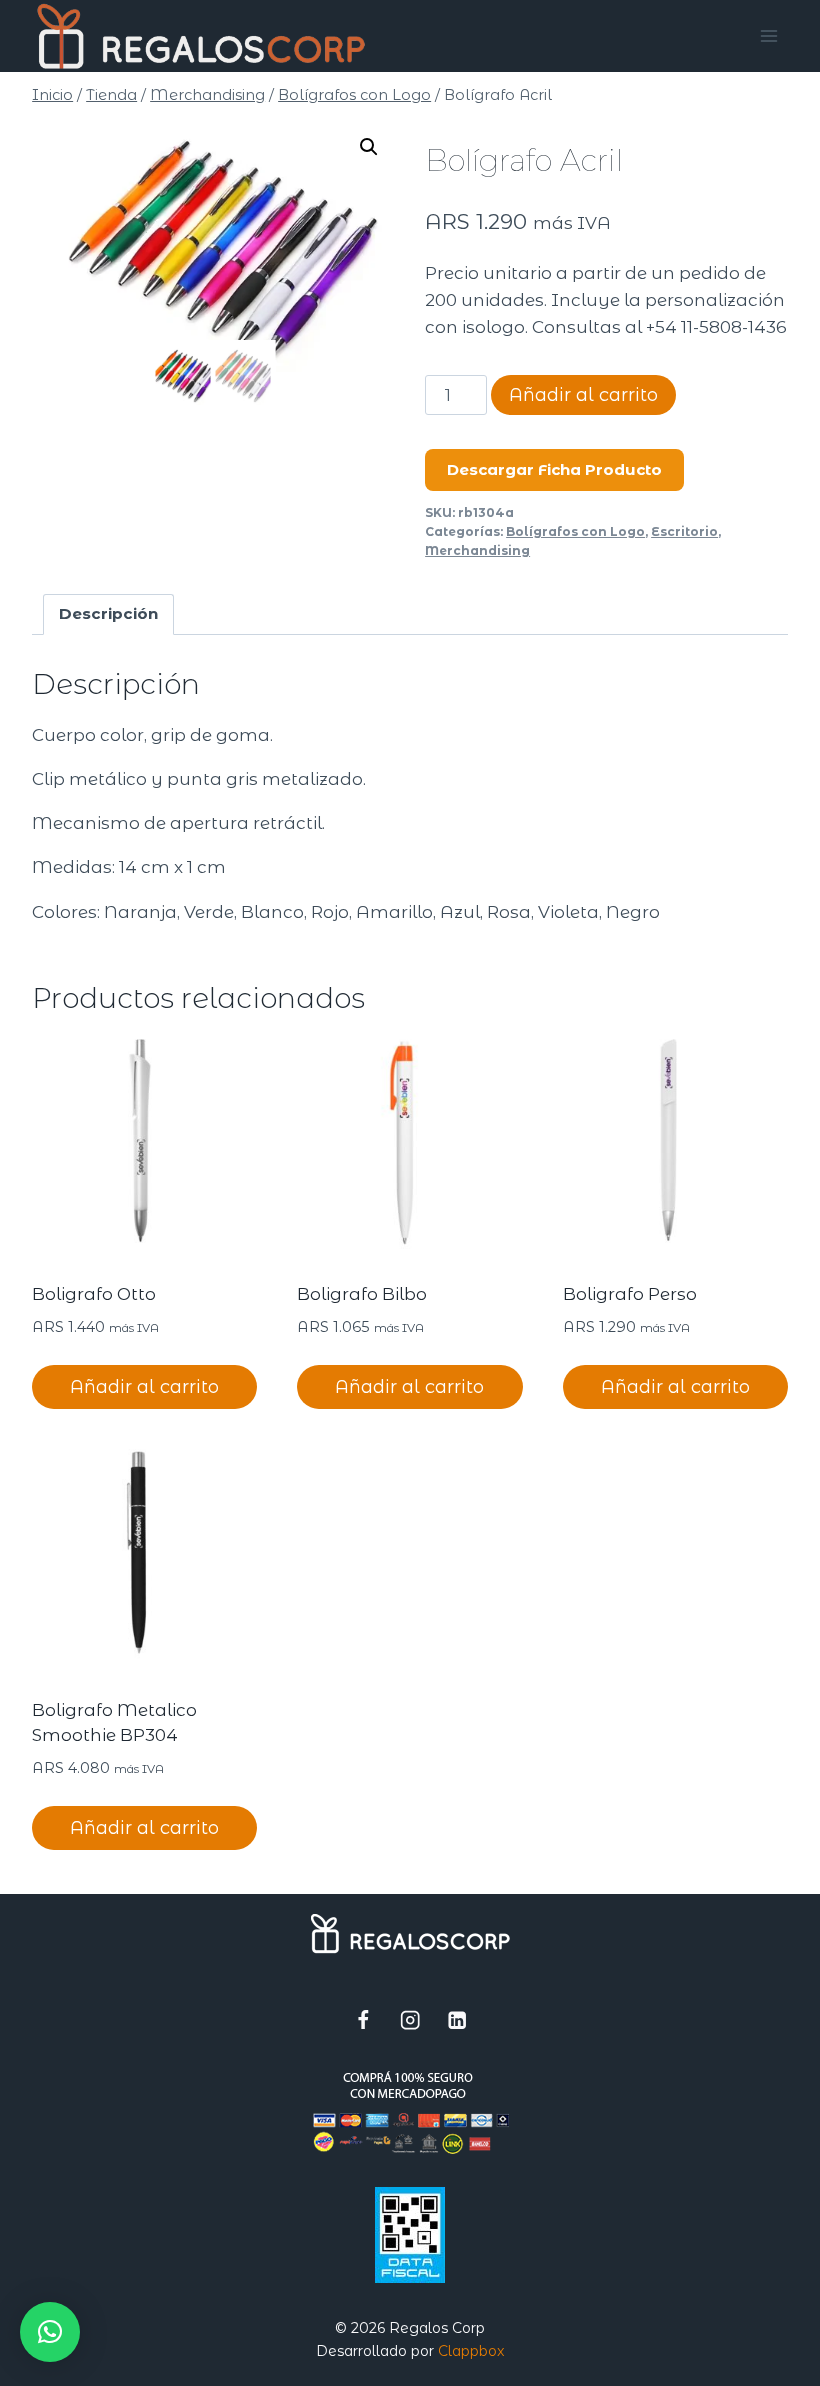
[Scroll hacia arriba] (726, 2361)
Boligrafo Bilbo (362, 1294)
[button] (369, 147)
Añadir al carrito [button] (144, 1387)
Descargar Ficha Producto (554, 469)
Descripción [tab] (108, 613)
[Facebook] (363, 2019)
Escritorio (684, 531)
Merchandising (477, 550)
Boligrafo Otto (94, 1294)
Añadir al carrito (583, 395)
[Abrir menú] (769, 35)
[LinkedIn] (457, 2019)
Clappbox (471, 2351)
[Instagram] (410, 2019)
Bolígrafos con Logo (575, 531)
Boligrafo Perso (630, 1294)
